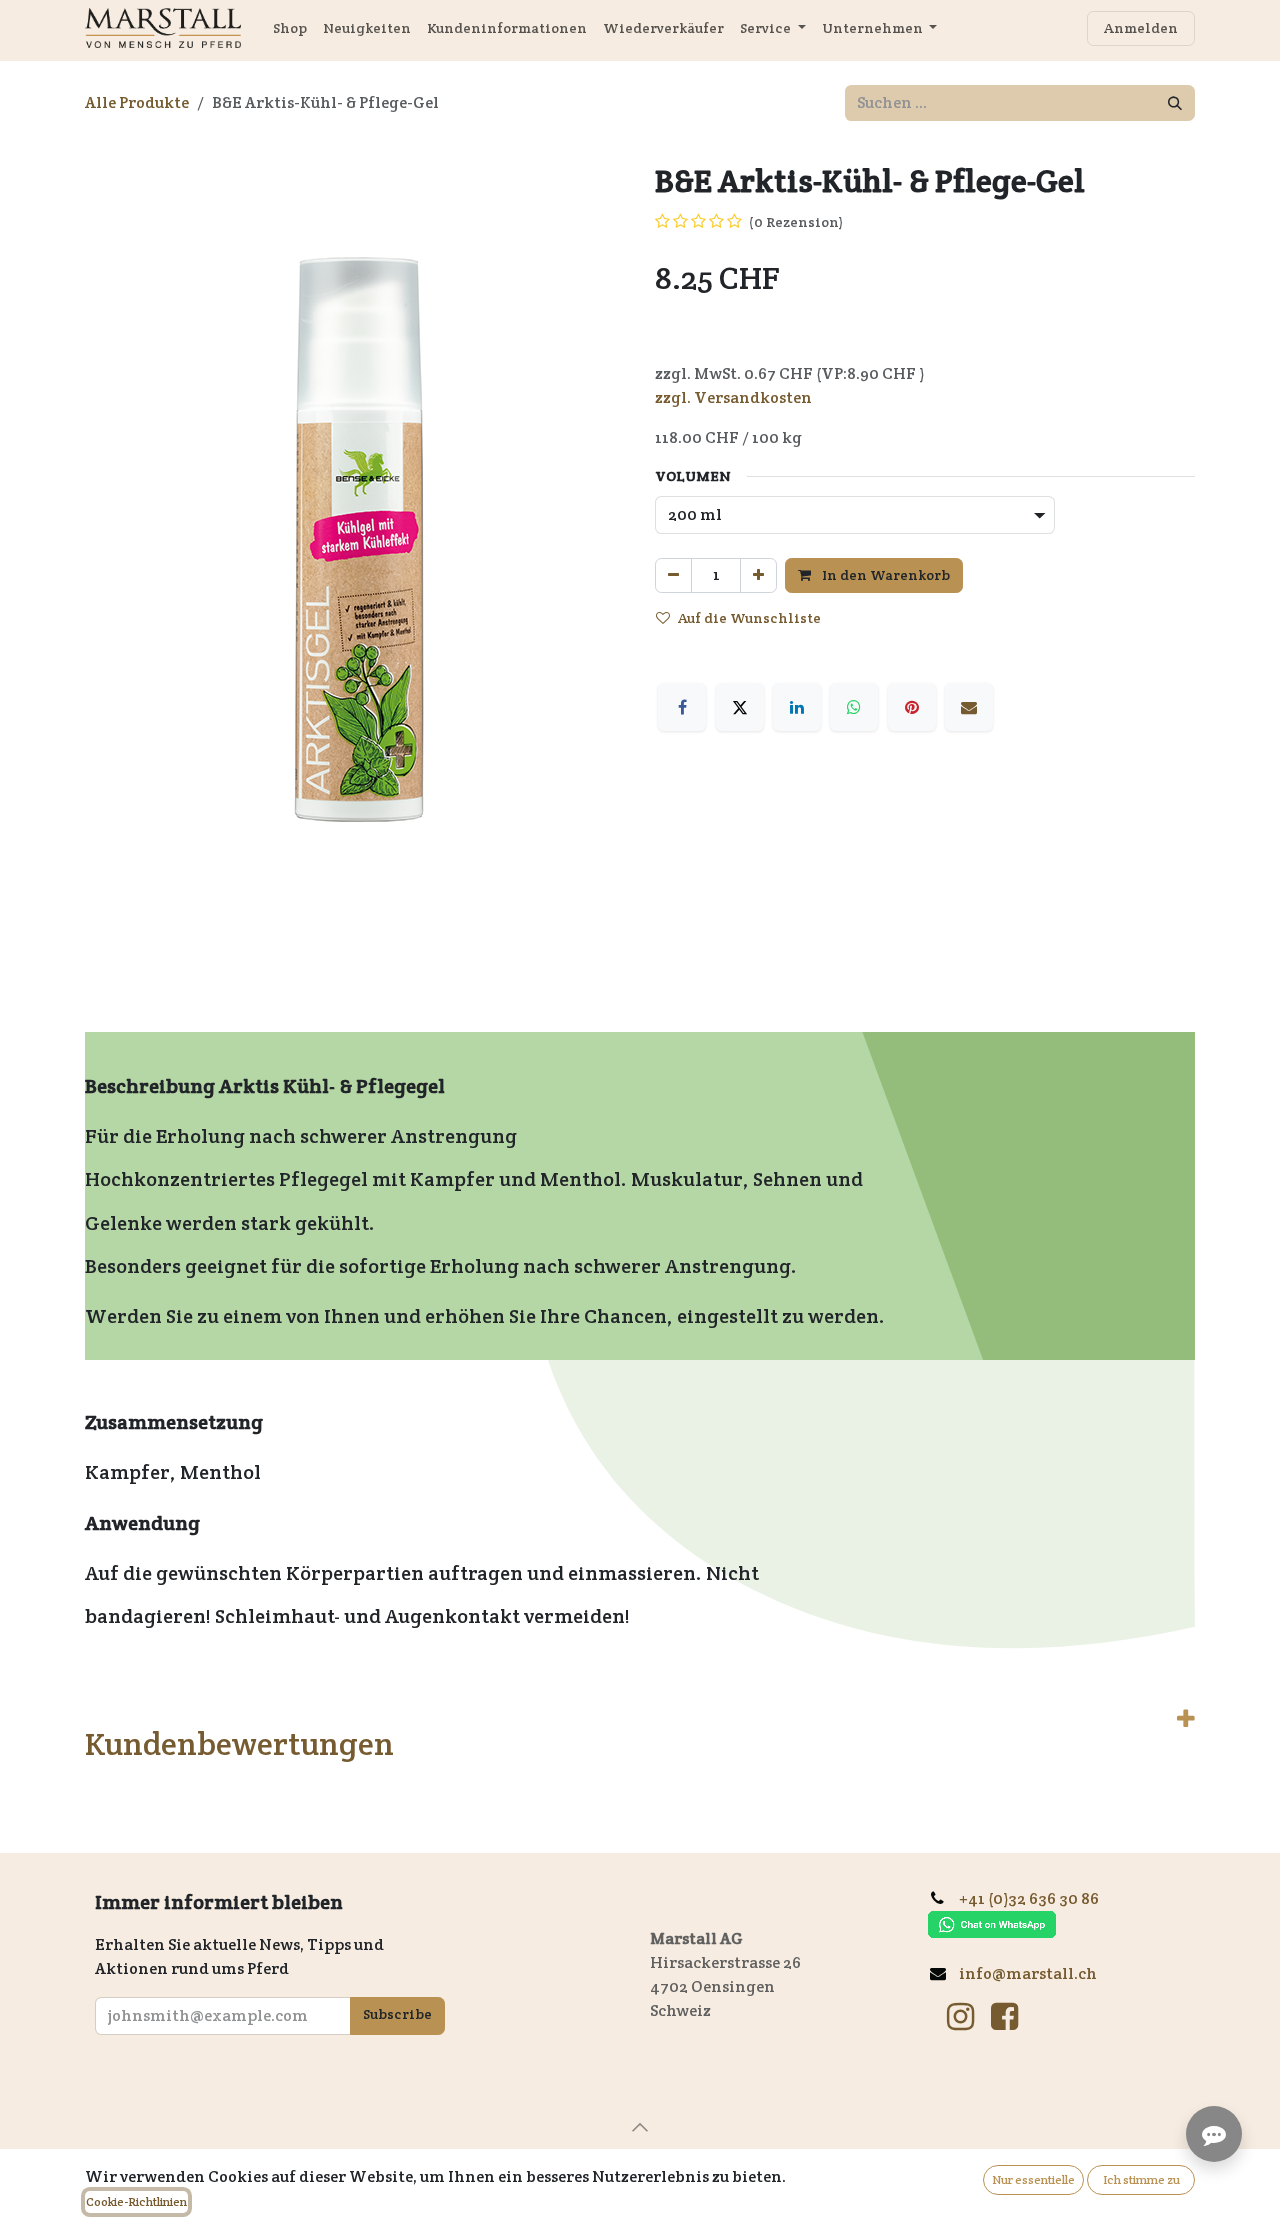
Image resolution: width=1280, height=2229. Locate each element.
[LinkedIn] (797, 707)
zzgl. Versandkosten (733, 397)
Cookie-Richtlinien (136, 2201)
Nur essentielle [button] (1033, 2179)
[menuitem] (290, 28)
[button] (640, 2127)
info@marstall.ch (1029, 1973)
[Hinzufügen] (758, 575)
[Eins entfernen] (673, 575)
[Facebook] (682, 707)
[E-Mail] (969, 707)
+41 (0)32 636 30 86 (1036, 1898)
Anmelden (1141, 28)
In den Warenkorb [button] (884, 575)
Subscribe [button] (397, 2014)
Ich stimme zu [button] (1141, 2179)
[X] (740, 707)
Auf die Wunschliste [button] (749, 618)
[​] (960, 2017)
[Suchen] (1175, 103)
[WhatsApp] (854, 707)
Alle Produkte (137, 102)
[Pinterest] (912, 707)
